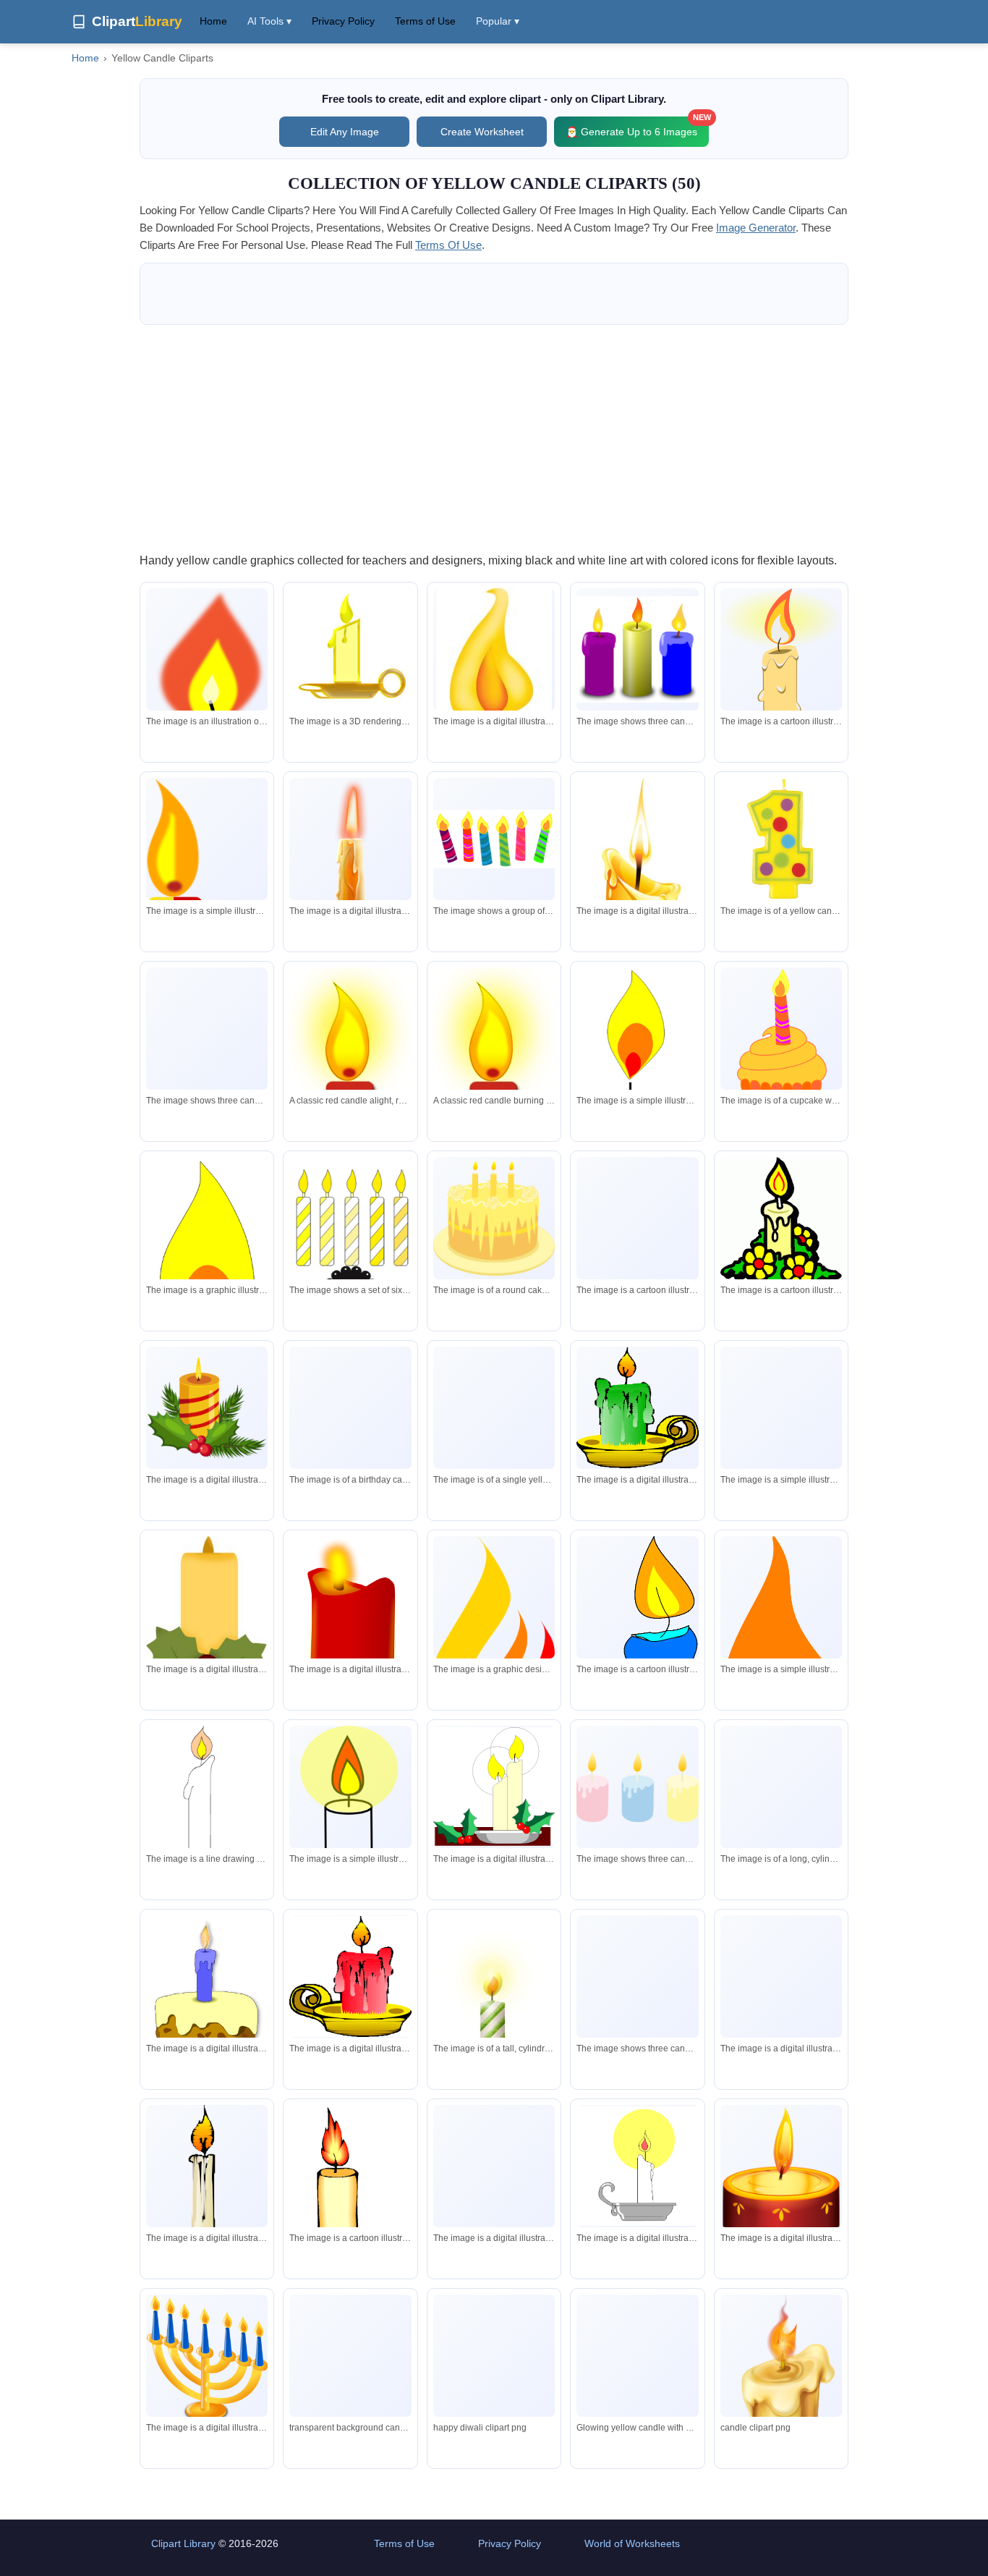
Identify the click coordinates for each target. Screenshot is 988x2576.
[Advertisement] (494, 438)
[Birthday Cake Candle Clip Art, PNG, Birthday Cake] (494, 2371)
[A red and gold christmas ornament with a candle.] (781, 1977)
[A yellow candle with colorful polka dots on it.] (781, 839)
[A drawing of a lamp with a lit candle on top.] (207, 1826)
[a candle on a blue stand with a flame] (350, 2215)
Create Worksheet (482, 132)
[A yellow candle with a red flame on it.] (781, 657)
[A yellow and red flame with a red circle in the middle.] (207, 1270)
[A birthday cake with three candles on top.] (350, 1408)
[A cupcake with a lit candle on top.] (781, 1054)
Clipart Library (183, 2543)
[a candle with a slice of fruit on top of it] (494, 2006)
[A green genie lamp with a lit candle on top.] (637, 1408)
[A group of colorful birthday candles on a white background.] (494, 839)
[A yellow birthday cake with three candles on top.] (494, 1218)
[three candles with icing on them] (637, 1787)
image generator (756, 228)
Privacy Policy (343, 21)
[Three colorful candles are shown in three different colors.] (637, 650)
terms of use (448, 245)
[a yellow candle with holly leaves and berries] (207, 1615)
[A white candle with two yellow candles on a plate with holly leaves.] (494, 1787)
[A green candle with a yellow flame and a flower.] (781, 1416)
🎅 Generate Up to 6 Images (637, 127)
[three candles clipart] (637, 1977)
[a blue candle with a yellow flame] (637, 1645)
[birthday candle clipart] (350, 1241)
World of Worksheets (632, 2543)
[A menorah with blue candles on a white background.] (207, 2359)
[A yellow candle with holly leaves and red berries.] (207, 1407)
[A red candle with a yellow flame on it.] (350, 1649)
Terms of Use (425, 21)
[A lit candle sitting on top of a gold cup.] (494, 2181)
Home (213, 21)
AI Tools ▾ (269, 21)
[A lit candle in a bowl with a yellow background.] (637, 2166)
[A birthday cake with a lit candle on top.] (207, 2001)
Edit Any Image (345, 132)
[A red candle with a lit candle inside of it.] (781, 2182)
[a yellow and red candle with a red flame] (207, 868)
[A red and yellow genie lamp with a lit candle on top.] (350, 1977)
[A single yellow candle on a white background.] (494, 1423)
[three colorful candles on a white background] (207, 1032)
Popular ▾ (498, 21)
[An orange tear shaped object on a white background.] (781, 1647)
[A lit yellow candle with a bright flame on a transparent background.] (637, 2371)
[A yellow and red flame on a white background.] (494, 1632)
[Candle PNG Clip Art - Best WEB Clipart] (781, 2408)
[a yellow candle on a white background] (350, 649)
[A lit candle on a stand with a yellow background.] (350, 1802)
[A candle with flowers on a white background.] (781, 1225)
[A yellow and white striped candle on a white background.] (781, 1787)
